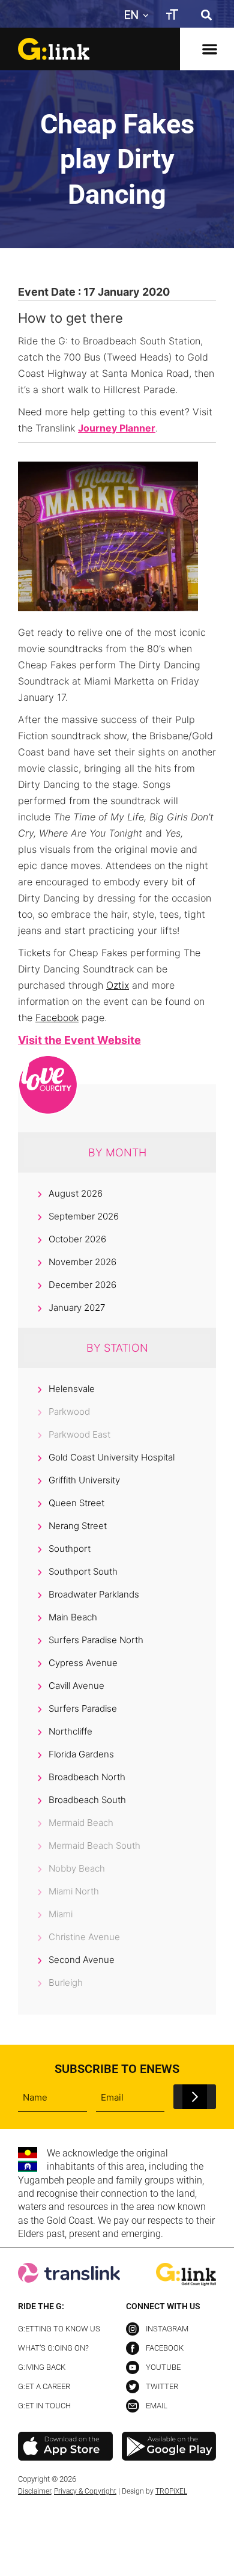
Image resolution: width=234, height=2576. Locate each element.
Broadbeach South (87, 1800)
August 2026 (76, 1193)
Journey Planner (117, 428)
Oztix (118, 985)
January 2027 (77, 1308)
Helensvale (72, 1389)
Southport (70, 1549)
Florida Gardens (81, 1754)
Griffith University (84, 1480)
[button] (206, 15)
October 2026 (77, 1239)
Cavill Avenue (76, 1686)
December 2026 (82, 1285)
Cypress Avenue (83, 1663)
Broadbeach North (87, 1777)
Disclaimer (34, 2491)
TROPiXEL (171, 2491)
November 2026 (82, 1262)
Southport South (83, 1571)
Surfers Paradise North (96, 1640)
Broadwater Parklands (94, 1594)
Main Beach (73, 1617)
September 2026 (84, 1216)
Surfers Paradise (83, 1708)
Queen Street (76, 1503)
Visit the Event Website (79, 1040)
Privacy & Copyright (85, 2491)
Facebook (57, 1018)
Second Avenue (82, 1960)
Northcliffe (70, 1731)
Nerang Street (78, 1526)
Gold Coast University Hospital (112, 1457)
